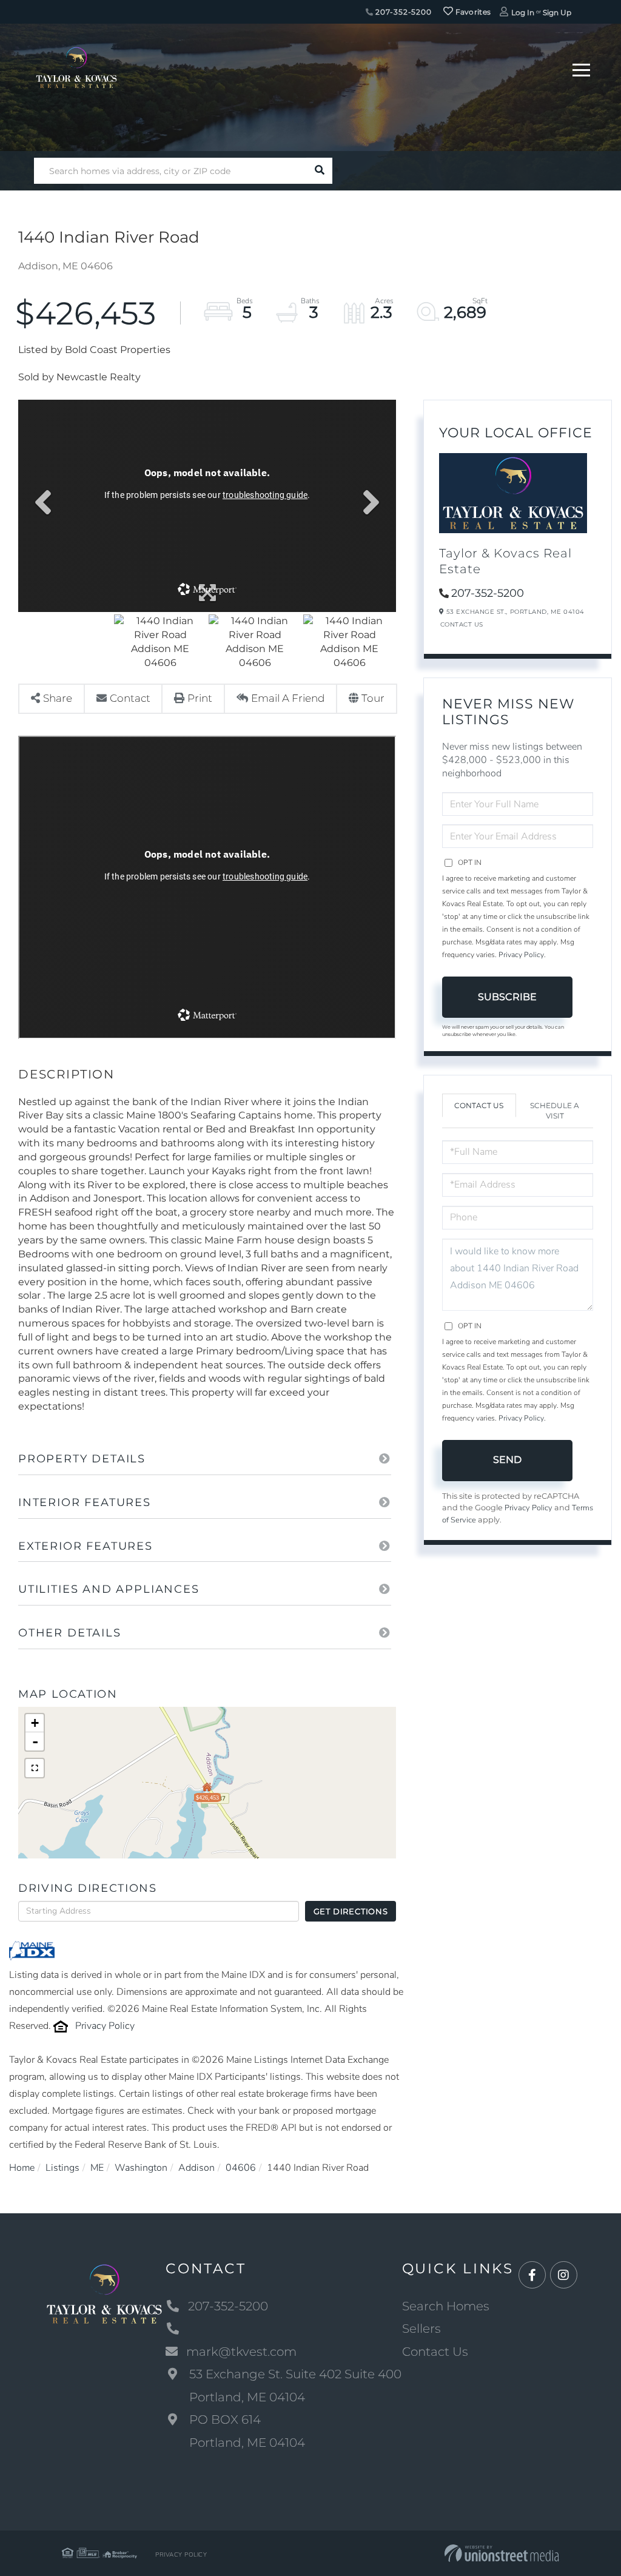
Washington (141, 2168)
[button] (319, 171)
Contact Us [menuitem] (435, 2352)
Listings (62, 2168)
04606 (241, 2168)
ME (97, 2168)
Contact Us (462, 624)
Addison (196, 2168)
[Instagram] (564, 2275)
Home (22, 2168)
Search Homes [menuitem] (446, 2306)
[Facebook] (532, 2275)
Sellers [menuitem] (421, 2329)
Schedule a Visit (555, 1111)
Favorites (472, 12)
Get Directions (351, 1911)
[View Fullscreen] (35, 1768)
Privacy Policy (105, 2026)
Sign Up (557, 12)
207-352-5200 (403, 12)
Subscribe (507, 997)
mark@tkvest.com (241, 2352)
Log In (523, 12)
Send (507, 1460)
